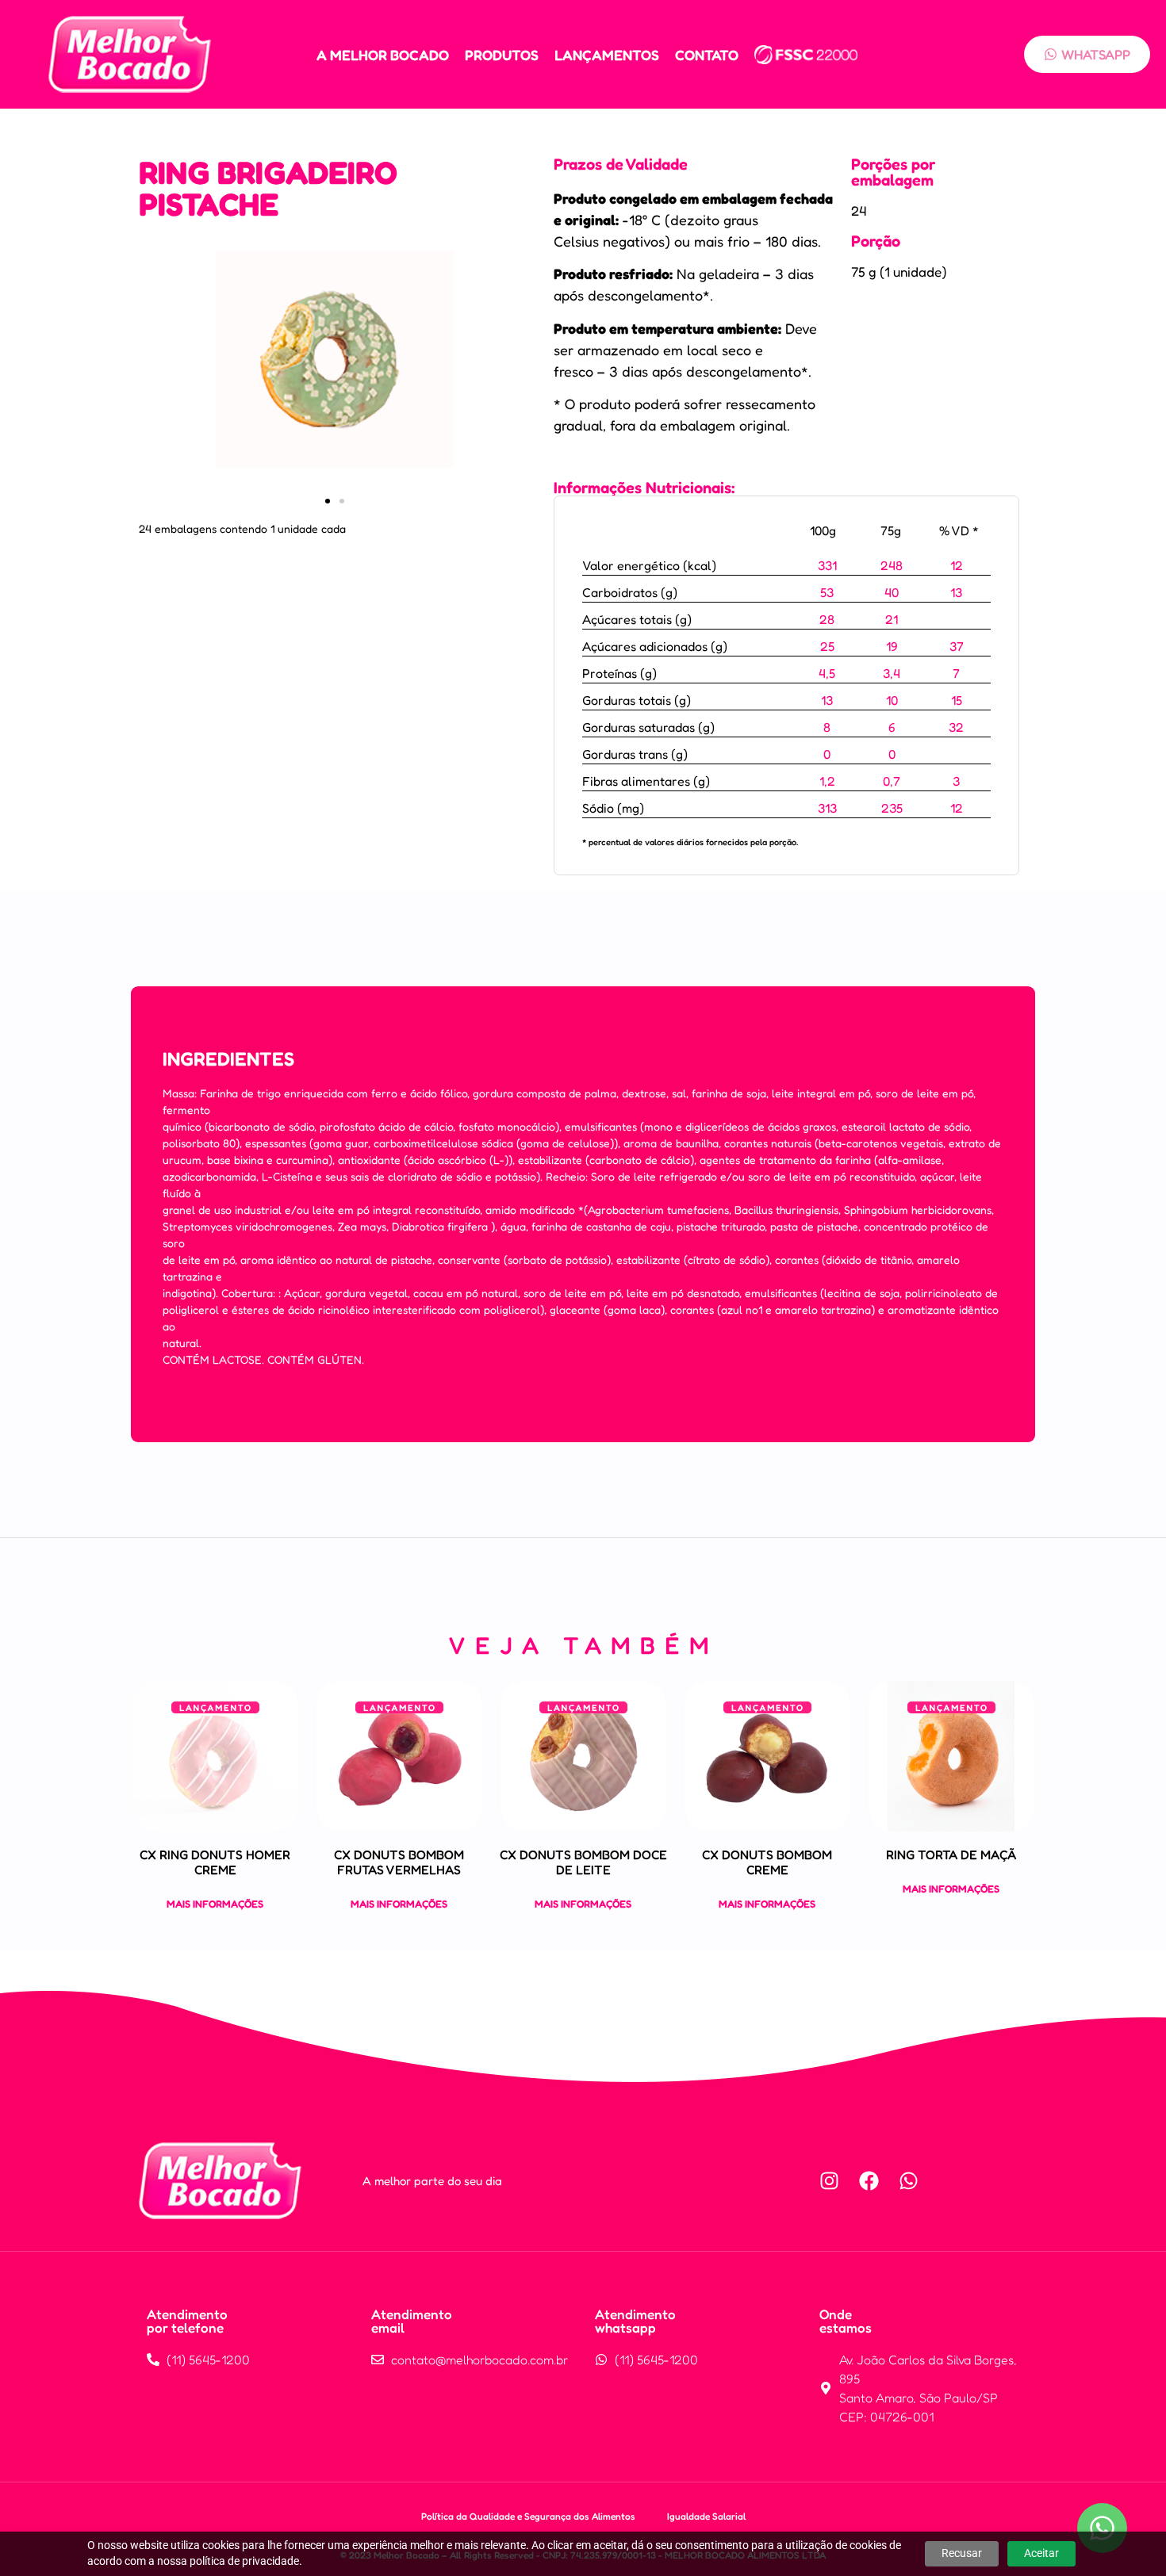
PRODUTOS (502, 55)
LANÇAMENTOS (607, 55)
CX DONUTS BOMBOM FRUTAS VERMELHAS (399, 1862)
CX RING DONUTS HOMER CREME (215, 1862)
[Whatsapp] (909, 2181)
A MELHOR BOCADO (383, 55)
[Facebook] (869, 2181)
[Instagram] (830, 2181)
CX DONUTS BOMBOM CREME (767, 1862)
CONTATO (707, 55)
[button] (328, 501)
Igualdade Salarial (706, 2516)
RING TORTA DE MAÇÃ (951, 1854)
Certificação (806, 55)
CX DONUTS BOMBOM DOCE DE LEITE (583, 1862)
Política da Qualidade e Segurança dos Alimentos (528, 2516)
